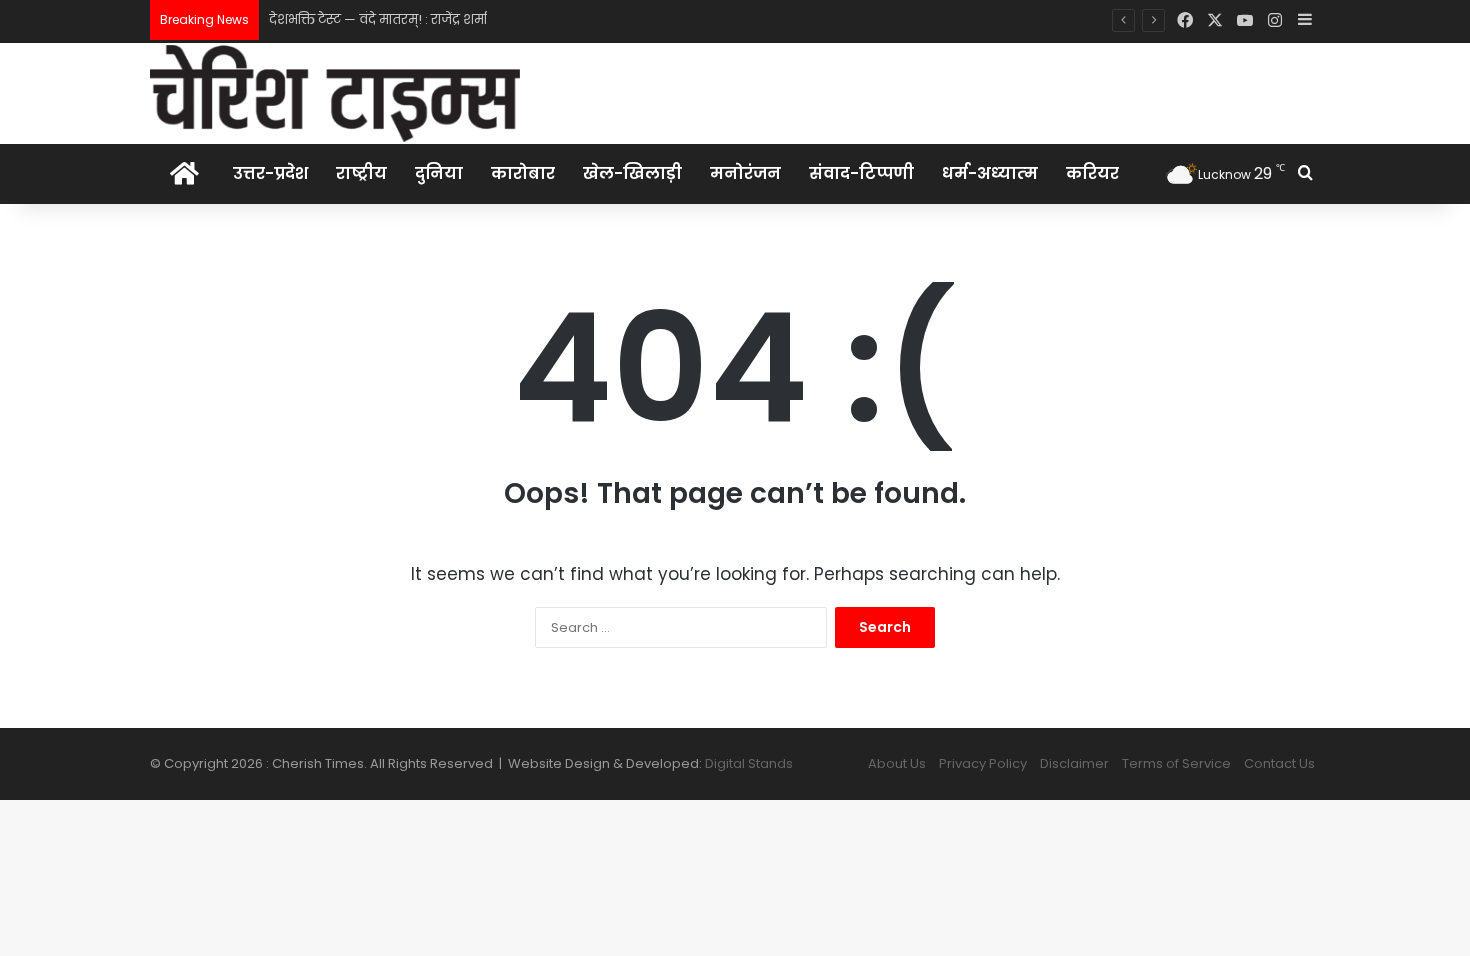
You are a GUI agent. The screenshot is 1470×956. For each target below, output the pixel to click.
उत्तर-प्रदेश (270, 173)
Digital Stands (749, 763)
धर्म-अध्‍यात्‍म (990, 173)
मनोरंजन (745, 173)
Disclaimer (1074, 763)
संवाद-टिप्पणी (861, 173)
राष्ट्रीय (361, 173)
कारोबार (523, 173)
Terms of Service (1176, 763)
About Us (897, 763)
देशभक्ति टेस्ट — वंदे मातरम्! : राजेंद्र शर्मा (378, 19)
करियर (1092, 173)
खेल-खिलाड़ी (632, 173)
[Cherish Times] (335, 93)
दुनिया (439, 173)
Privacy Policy (983, 763)
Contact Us (1279, 763)
